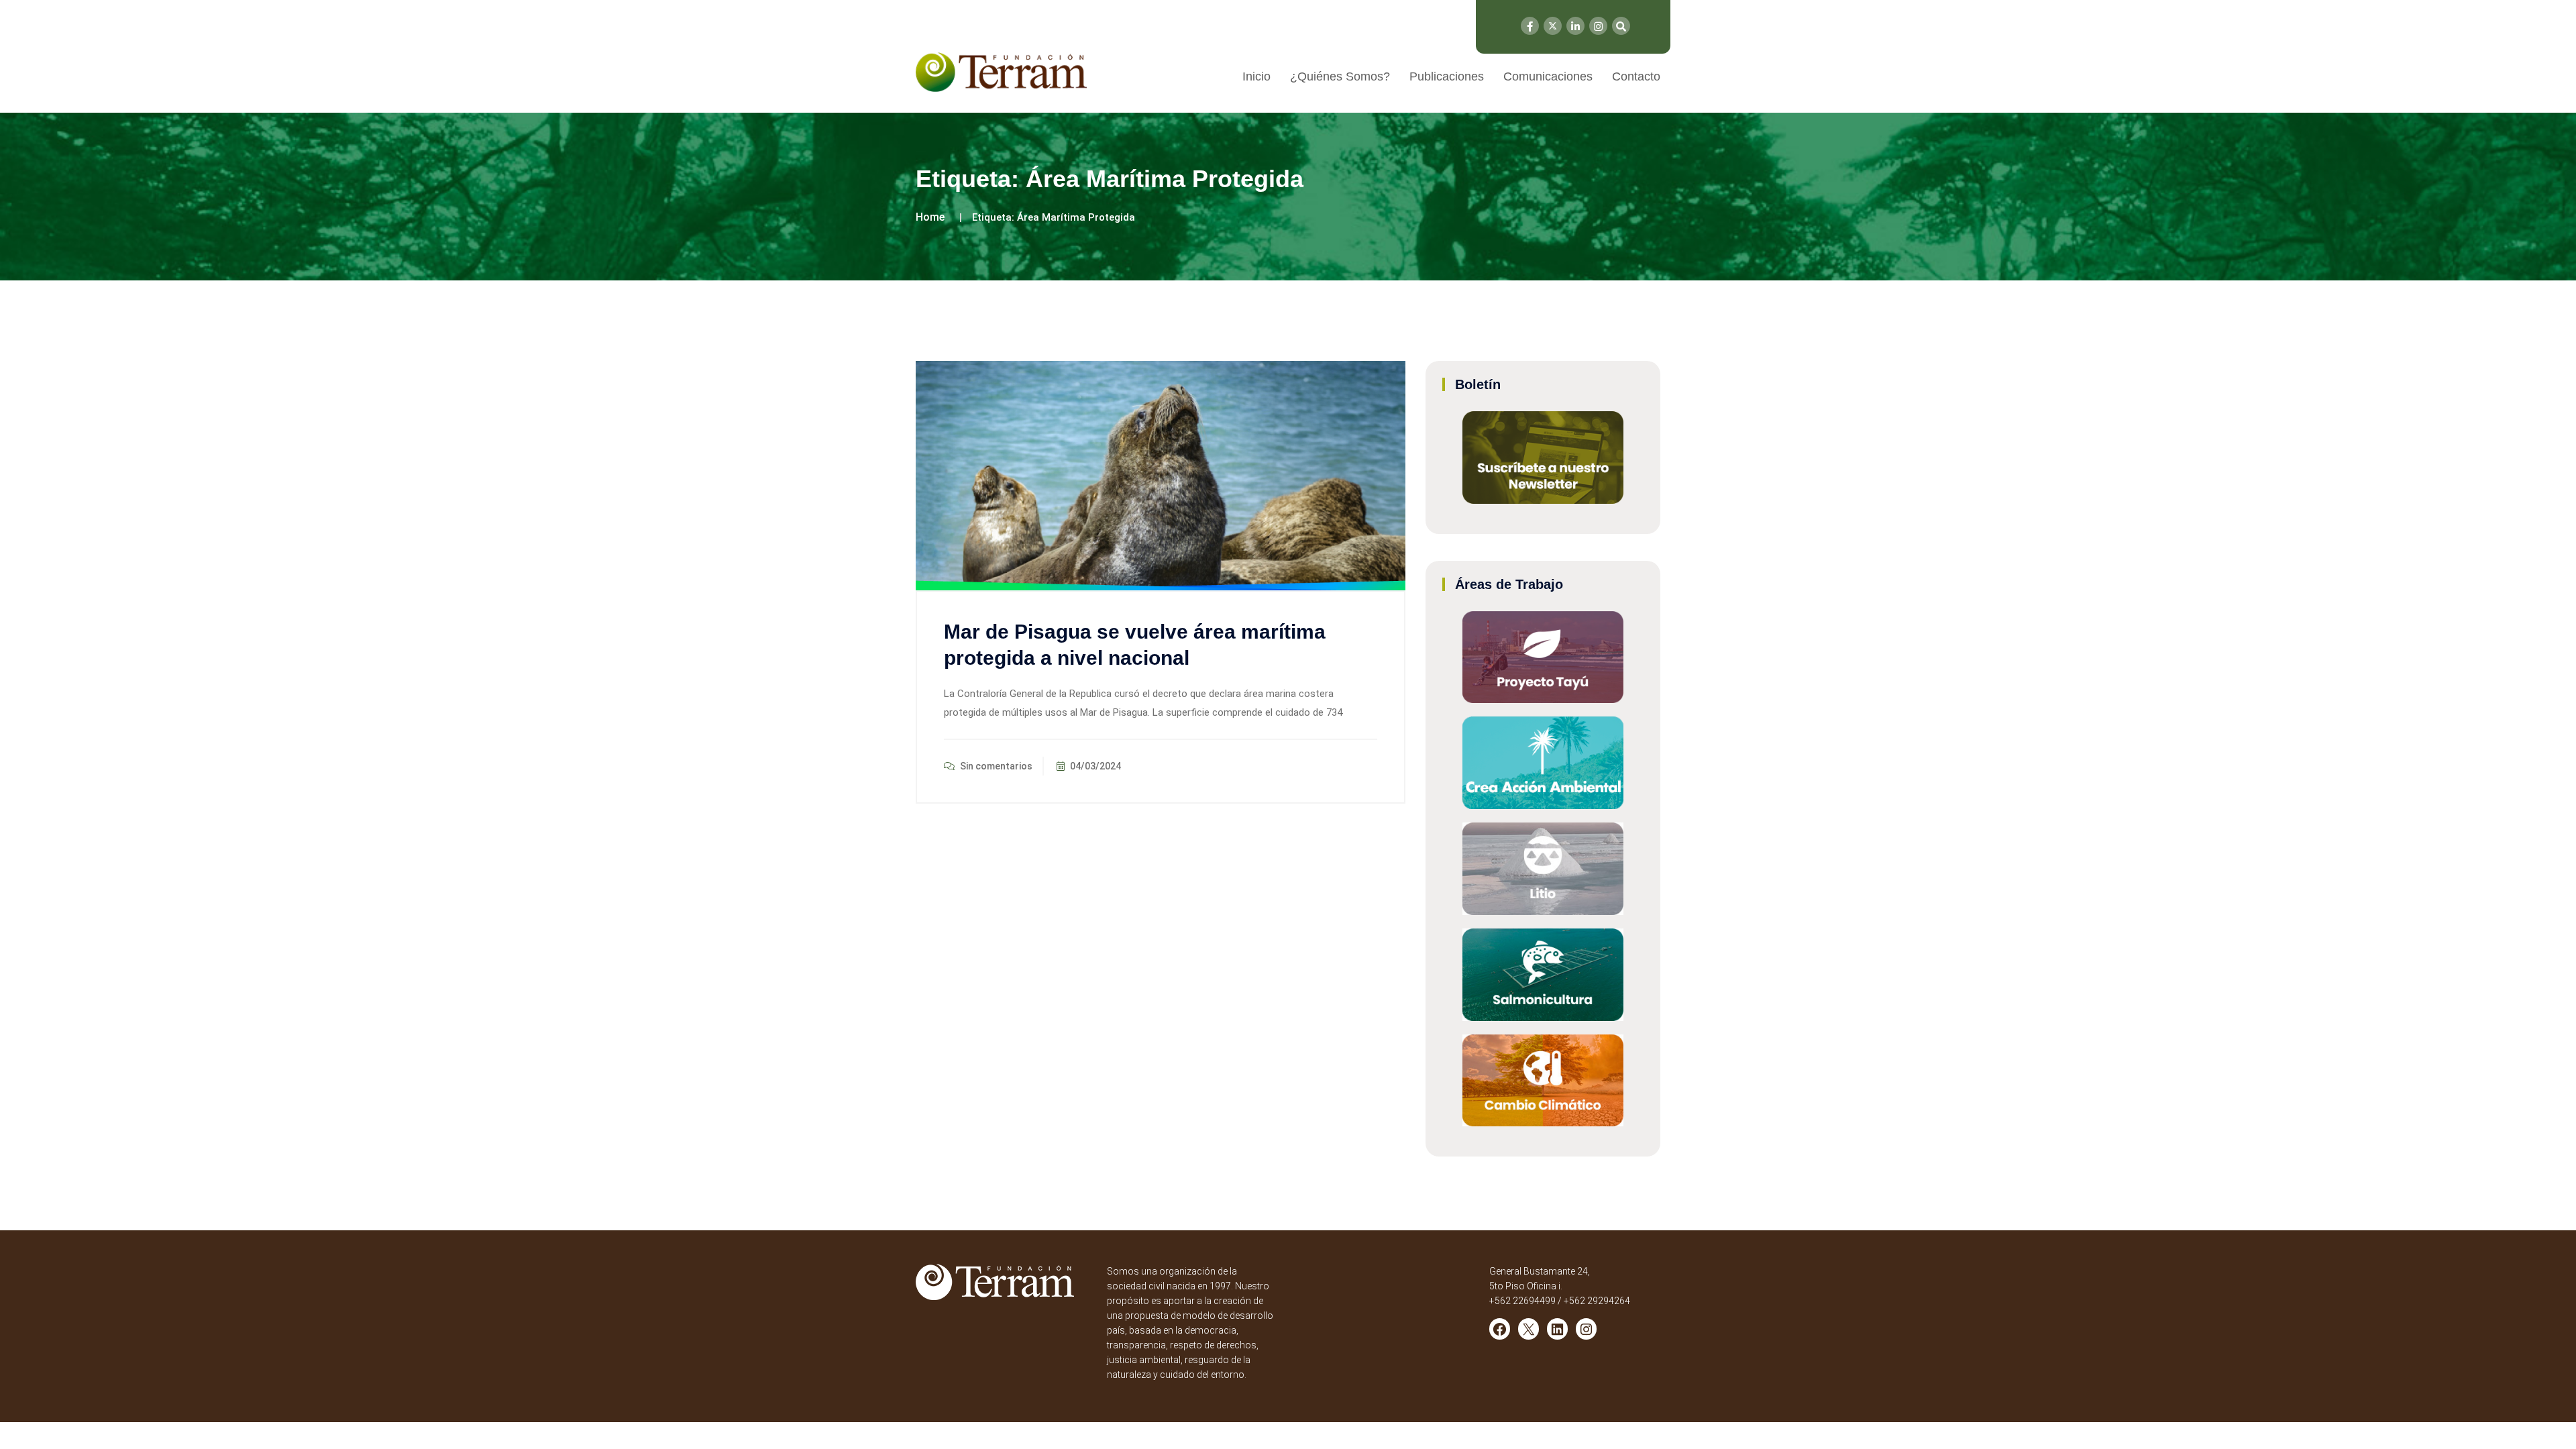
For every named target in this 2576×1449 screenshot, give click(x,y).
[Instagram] (1598, 26)
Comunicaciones (1548, 76)
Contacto (1636, 76)
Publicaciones (1447, 76)
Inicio (1256, 76)
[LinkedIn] (1575, 26)
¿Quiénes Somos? (1340, 76)
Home (930, 217)
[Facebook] (1530, 26)
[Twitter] (1553, 26)
